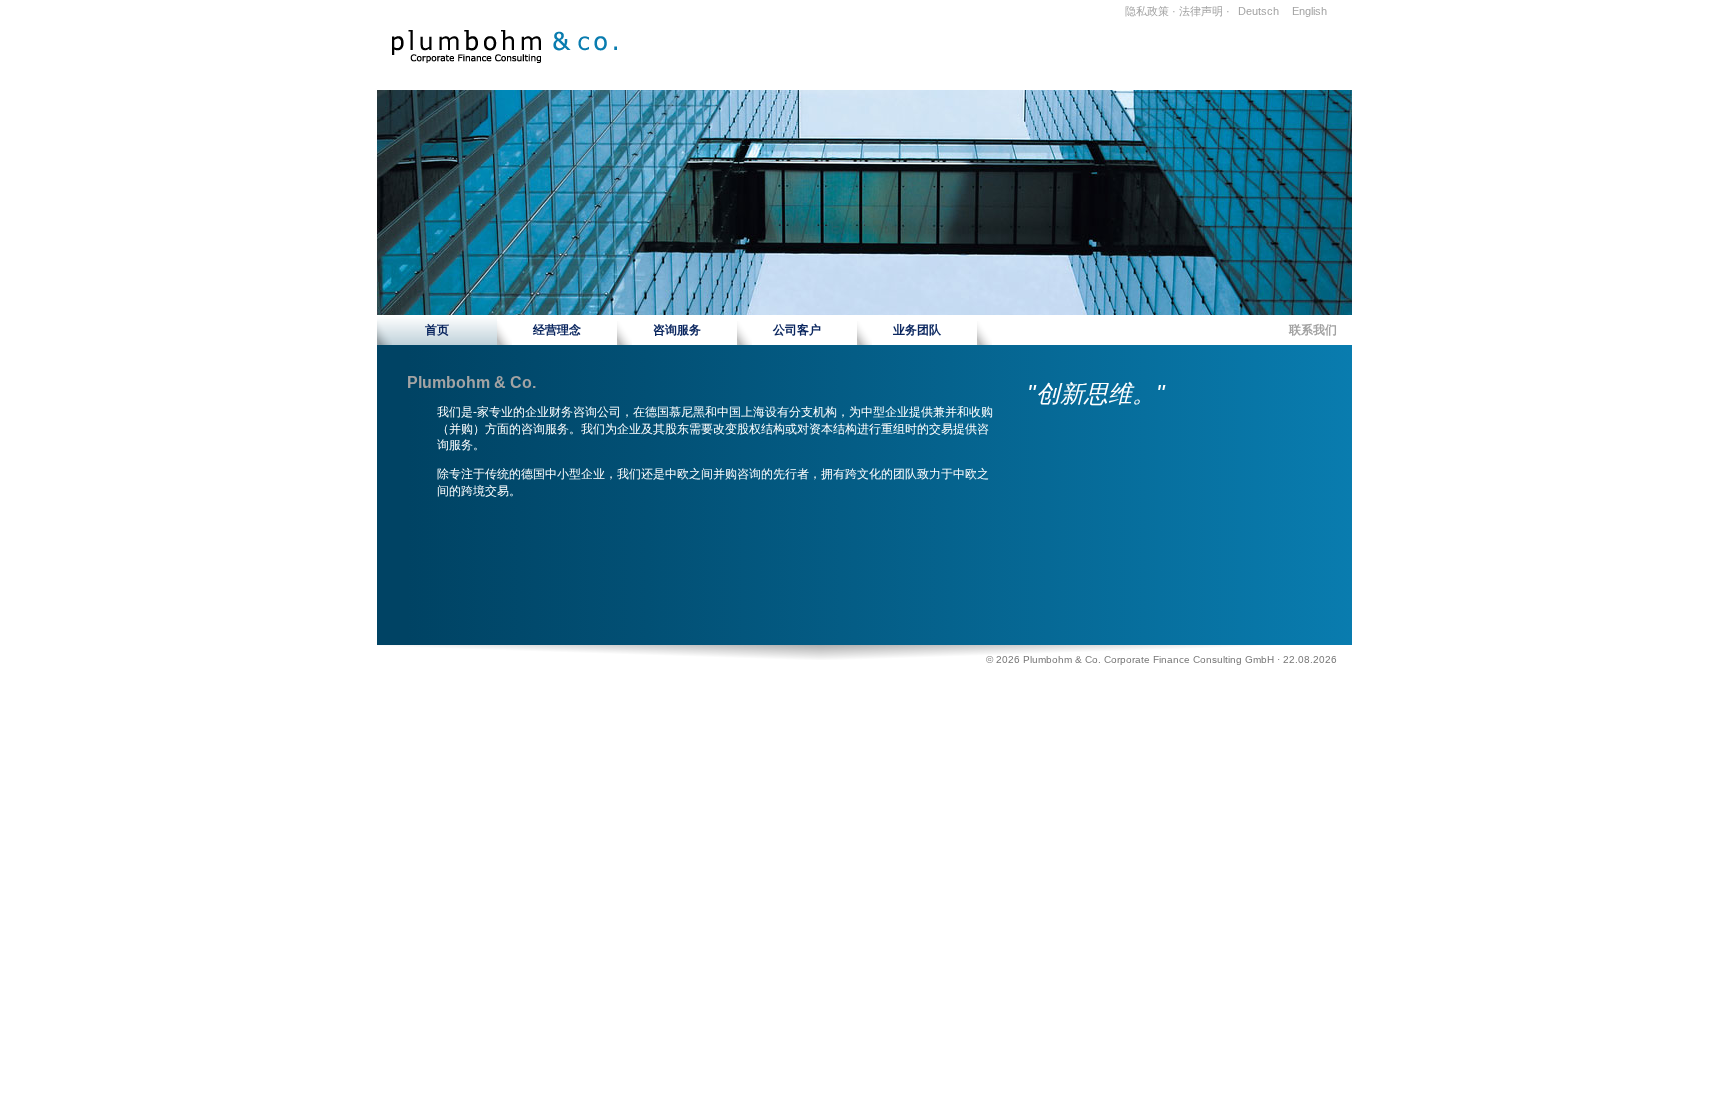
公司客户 (797, 330)
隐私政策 (1147, 11)
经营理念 (557, 330)
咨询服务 (677, 330)
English (1309, 11)
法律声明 (1201, 11)
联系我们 (1313, 330)
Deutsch (1258, 11)
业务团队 (917, 330)
